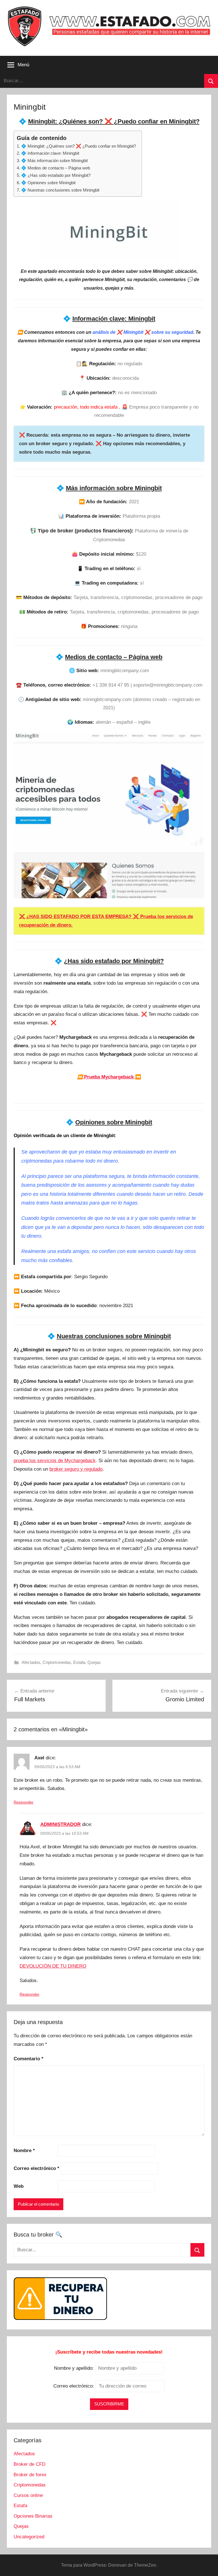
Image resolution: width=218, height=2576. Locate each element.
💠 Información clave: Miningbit (50, 153)
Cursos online (28, 2495)
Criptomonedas (57, 1662)
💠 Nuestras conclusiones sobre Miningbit (60, 190)
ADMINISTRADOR (60, 1824)
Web (19, 2186)
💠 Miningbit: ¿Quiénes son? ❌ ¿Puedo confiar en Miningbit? (78, 146)
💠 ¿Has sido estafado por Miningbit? (56, 175)
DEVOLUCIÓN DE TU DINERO (53, 1966)
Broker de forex (30, 2475)
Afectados (31, 1662)
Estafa (79, 1662)
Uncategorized (29, 2537)
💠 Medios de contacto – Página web (55, 168)
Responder (24, 1802)
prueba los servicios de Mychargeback (55, 1461)
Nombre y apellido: (74, 2368)
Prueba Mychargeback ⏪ (109, 1077)
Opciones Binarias (33, 2516)
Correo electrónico (36, 2168)
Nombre (24, 2151)
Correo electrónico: (74, 2386)
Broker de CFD (30, 2464)
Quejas (94, 1662)
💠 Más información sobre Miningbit (54, 161)
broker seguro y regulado (76, 1469)
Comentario (29, 2059)
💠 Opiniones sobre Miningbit (48, 183)
